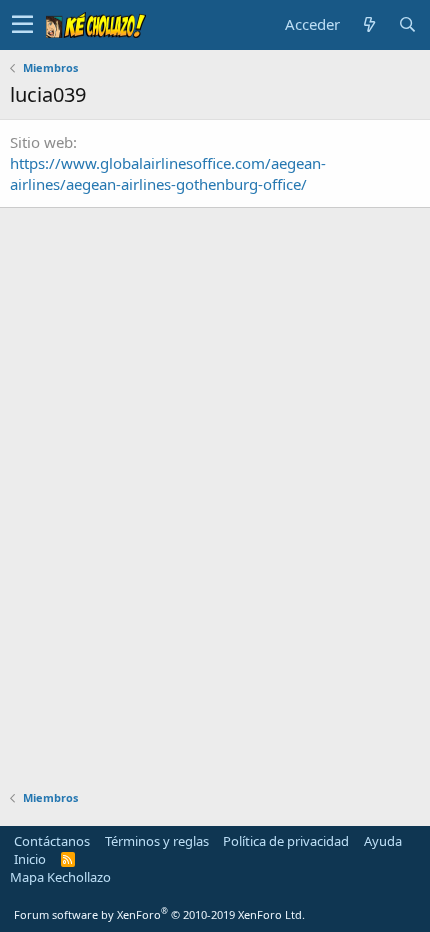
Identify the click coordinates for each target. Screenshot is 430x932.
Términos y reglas (157, 841)
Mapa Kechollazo (60, 877)
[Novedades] (369, 24)
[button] (22, 25)
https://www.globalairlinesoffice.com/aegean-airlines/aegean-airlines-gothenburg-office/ (168, 173)
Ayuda (383, 841)
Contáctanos (52, 841)
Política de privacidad (286, 841)
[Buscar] (407, 24)
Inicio (30, 859)
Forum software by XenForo (159, 914)
